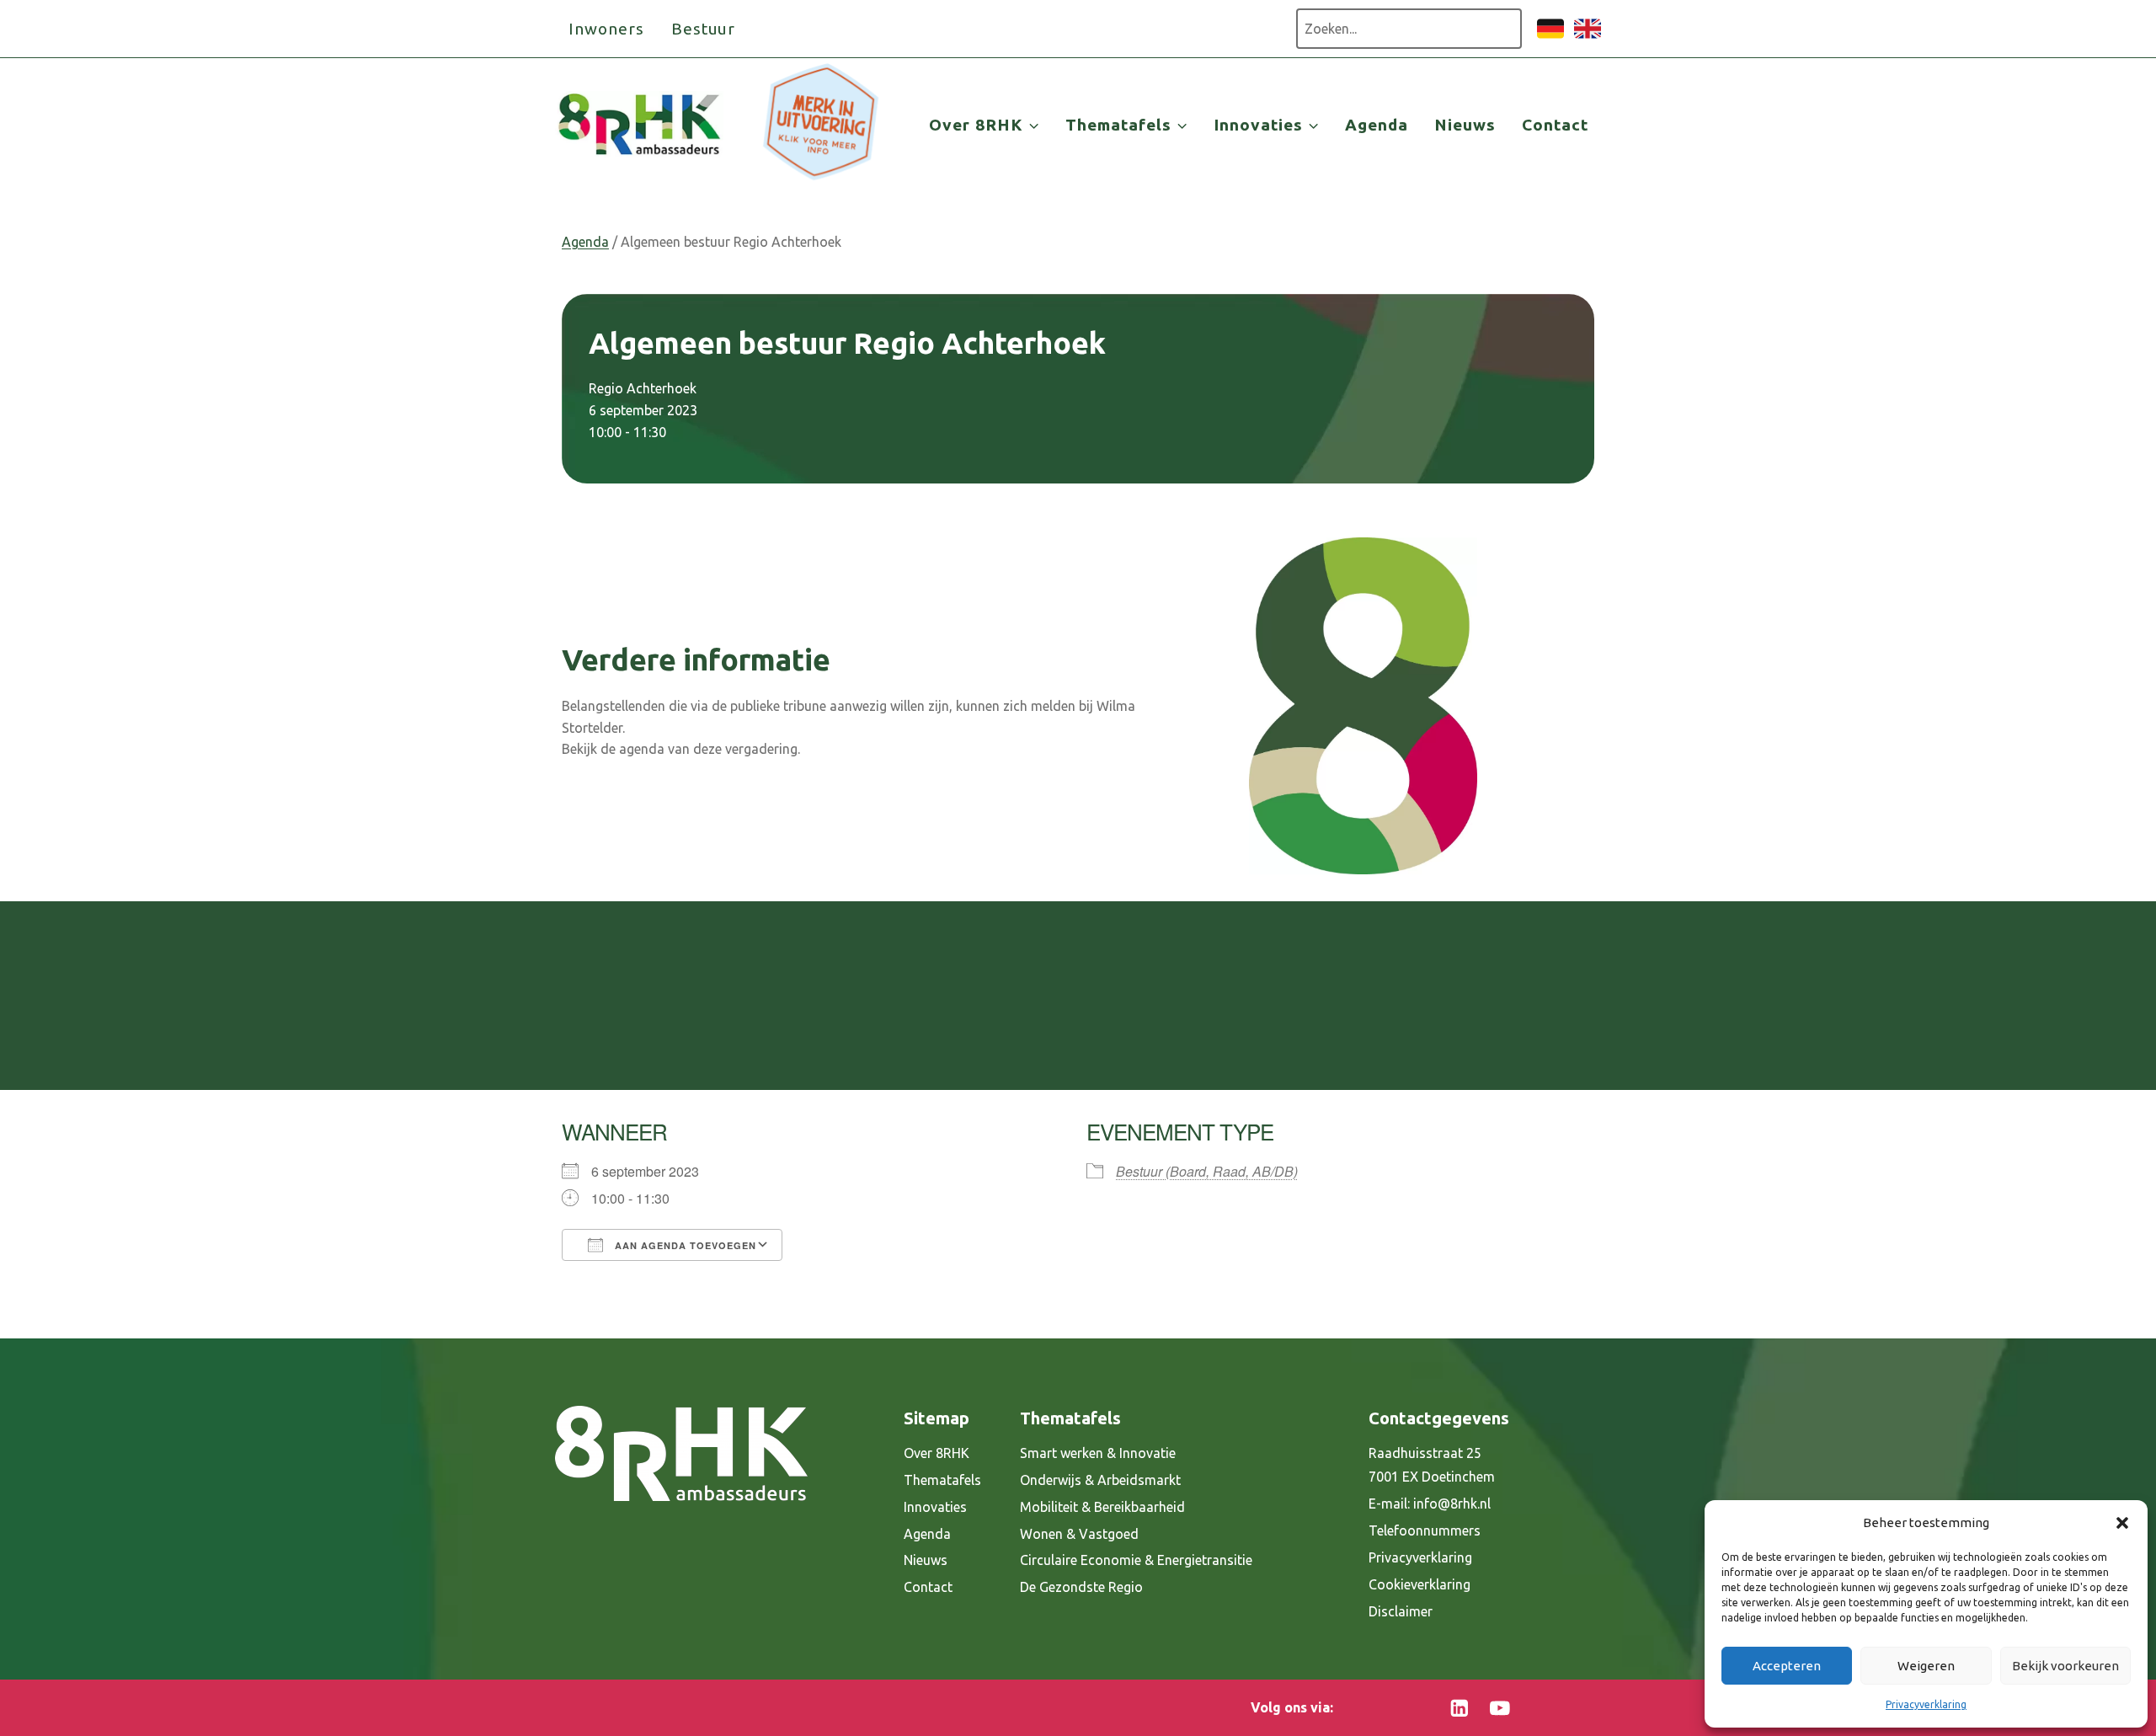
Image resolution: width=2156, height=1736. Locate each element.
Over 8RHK (937, 1453)
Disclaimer (1401, 1611)
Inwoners (606, 29)
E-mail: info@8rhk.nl (1430, 1504)
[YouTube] (1500, 1708)
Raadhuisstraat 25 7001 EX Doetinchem (1432, 1465)
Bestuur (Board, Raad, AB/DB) (1207, 1171)
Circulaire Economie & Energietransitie (1136, 1560)
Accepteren (1787, 1666)
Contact (1555, 125)
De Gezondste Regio (1081, 1587)
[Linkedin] (1460, 1708)
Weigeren (1926, 1666)
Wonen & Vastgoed (1079, 1534)
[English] (1588, 37)
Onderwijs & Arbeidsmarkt (1100, 1480)
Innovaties (935, 1507)
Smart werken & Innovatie (1098, 1453)
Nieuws (1465, 125)
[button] (2122, 1523)
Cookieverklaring (1420, 1584)
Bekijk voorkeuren (2065, 1666)
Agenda (1377, 125)
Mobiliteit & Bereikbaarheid (1102, 1507)
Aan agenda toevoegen (684, 1245)
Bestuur (704, 29)
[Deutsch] (1550, 37)
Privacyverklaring (1926, 1704)
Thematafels (942, 1480)
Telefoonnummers (1425, 1530)
